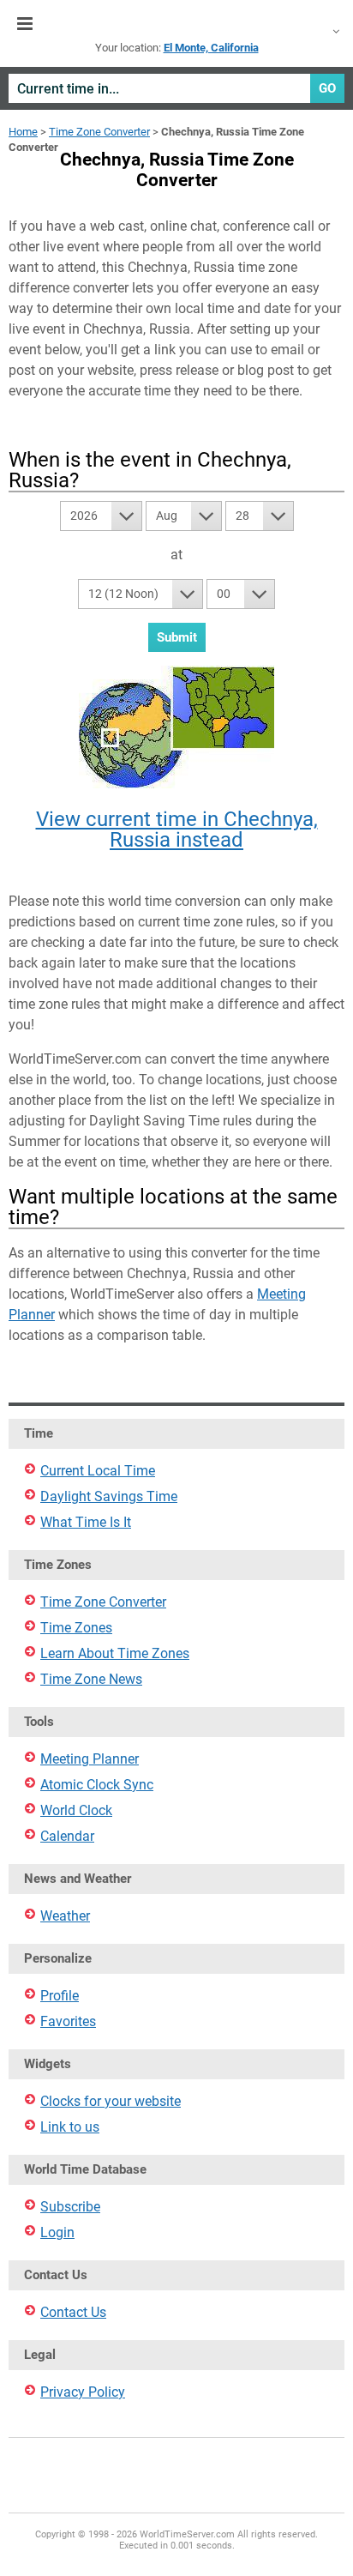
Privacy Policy (83, 2392)
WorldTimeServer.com (176, 24)
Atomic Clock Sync (97, 1785)
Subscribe (70, 2207)
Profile (60, 1996)
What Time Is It (86, 1522)
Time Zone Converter (99, 132)
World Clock (76, 1810)
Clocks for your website (111, 2101)
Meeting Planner (90, 1759)
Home (23, 132)
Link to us (70, 2127)
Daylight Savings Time (109, 1496)
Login (57, 2232)
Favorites (68, 2021)
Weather (65, 1916)
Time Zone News (91, 1679)
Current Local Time (98, 1471)
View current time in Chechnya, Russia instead (177, 830)
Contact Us (73, 2312)
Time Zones (76, 1628)
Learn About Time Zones (115, 1653)
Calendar (67, 1836)
